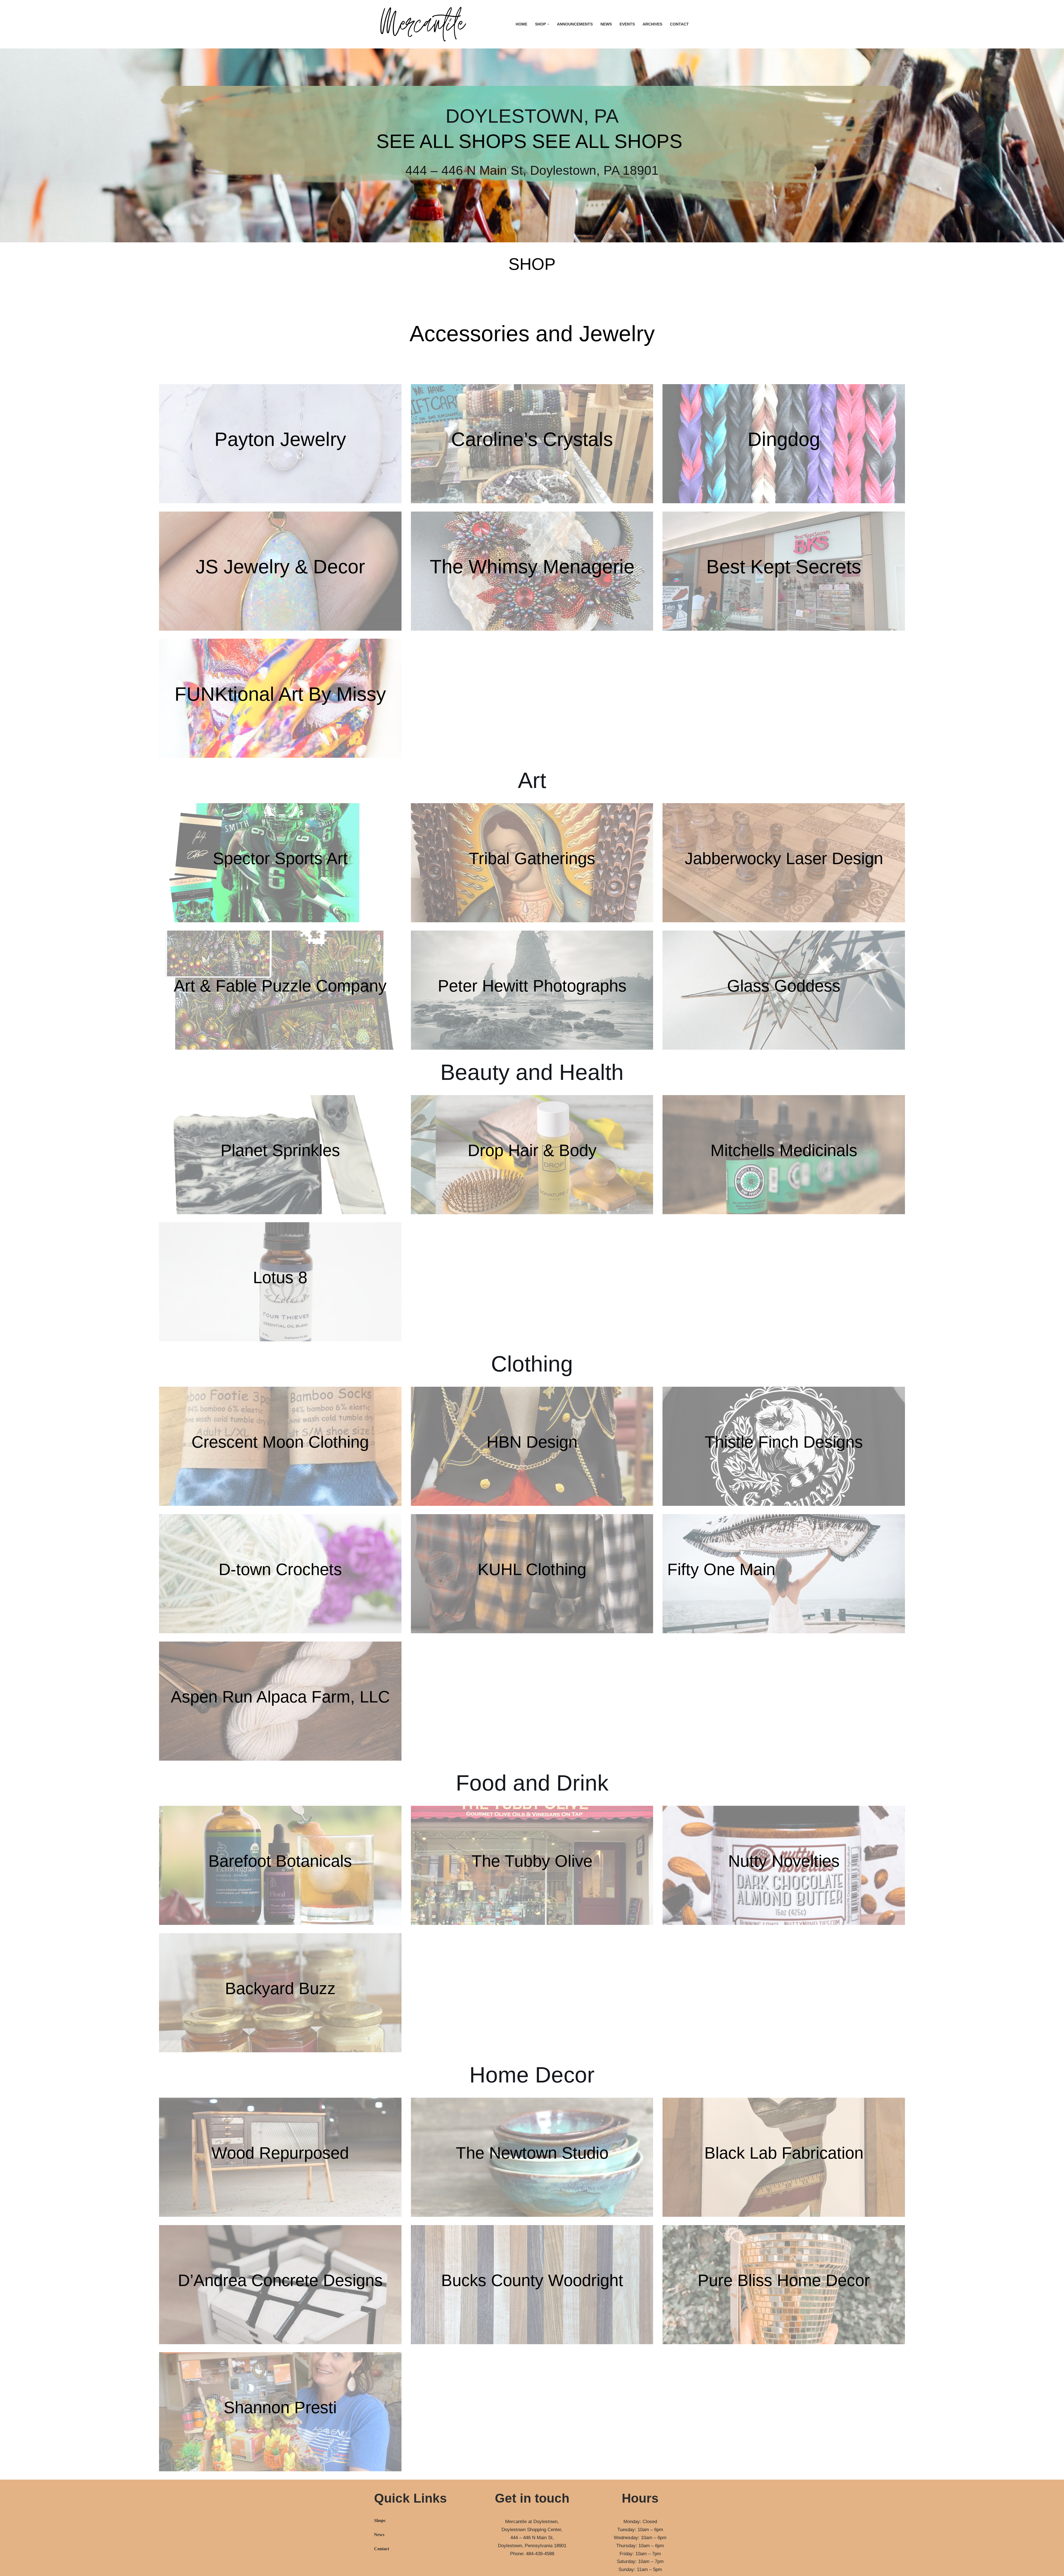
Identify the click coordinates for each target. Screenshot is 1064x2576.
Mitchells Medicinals (784, 1150)
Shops (380, 2520)
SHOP (532, 264)
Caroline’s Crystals (532, 439)
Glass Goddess (784, 986)
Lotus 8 (280, 1277)
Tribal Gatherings (532, 858)
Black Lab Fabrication (784, 2153)
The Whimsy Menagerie (532, 567)
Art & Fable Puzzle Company (280, 986)
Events (627, 24)
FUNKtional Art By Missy (280, 694)
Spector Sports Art (280, 858)
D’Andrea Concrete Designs (280, 2280)
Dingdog (784, 439)
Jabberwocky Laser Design (784, 858)
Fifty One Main (721, 1569)
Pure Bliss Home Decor (784, 2280)
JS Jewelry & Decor (280, 567)
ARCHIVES (652, 24)
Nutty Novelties (784, 1861)
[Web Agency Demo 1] (424, 24)
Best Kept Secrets (784, 567)
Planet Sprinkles (280, 1150)
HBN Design (532, 1442)
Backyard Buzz (280, 1988)
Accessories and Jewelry (532, 334)
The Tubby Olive (532, 1861)
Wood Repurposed (280, 2153)
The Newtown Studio (532, 2153)
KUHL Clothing (532, 1569)
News (606, 24)
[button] (548, 24)
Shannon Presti (280, 2407)
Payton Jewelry (280, 439)
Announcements (575, 24)
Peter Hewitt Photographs (532, 986)
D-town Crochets (280, 1569)
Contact (679, 24)
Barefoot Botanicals (280, 1861)
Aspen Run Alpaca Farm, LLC (280, 1697)
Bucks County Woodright (532, 2280)
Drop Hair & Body (532, 1150)
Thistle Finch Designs (784, 1442)
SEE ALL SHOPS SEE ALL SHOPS (529, 141)
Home (521, 24)
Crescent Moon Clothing (280, 1442)
